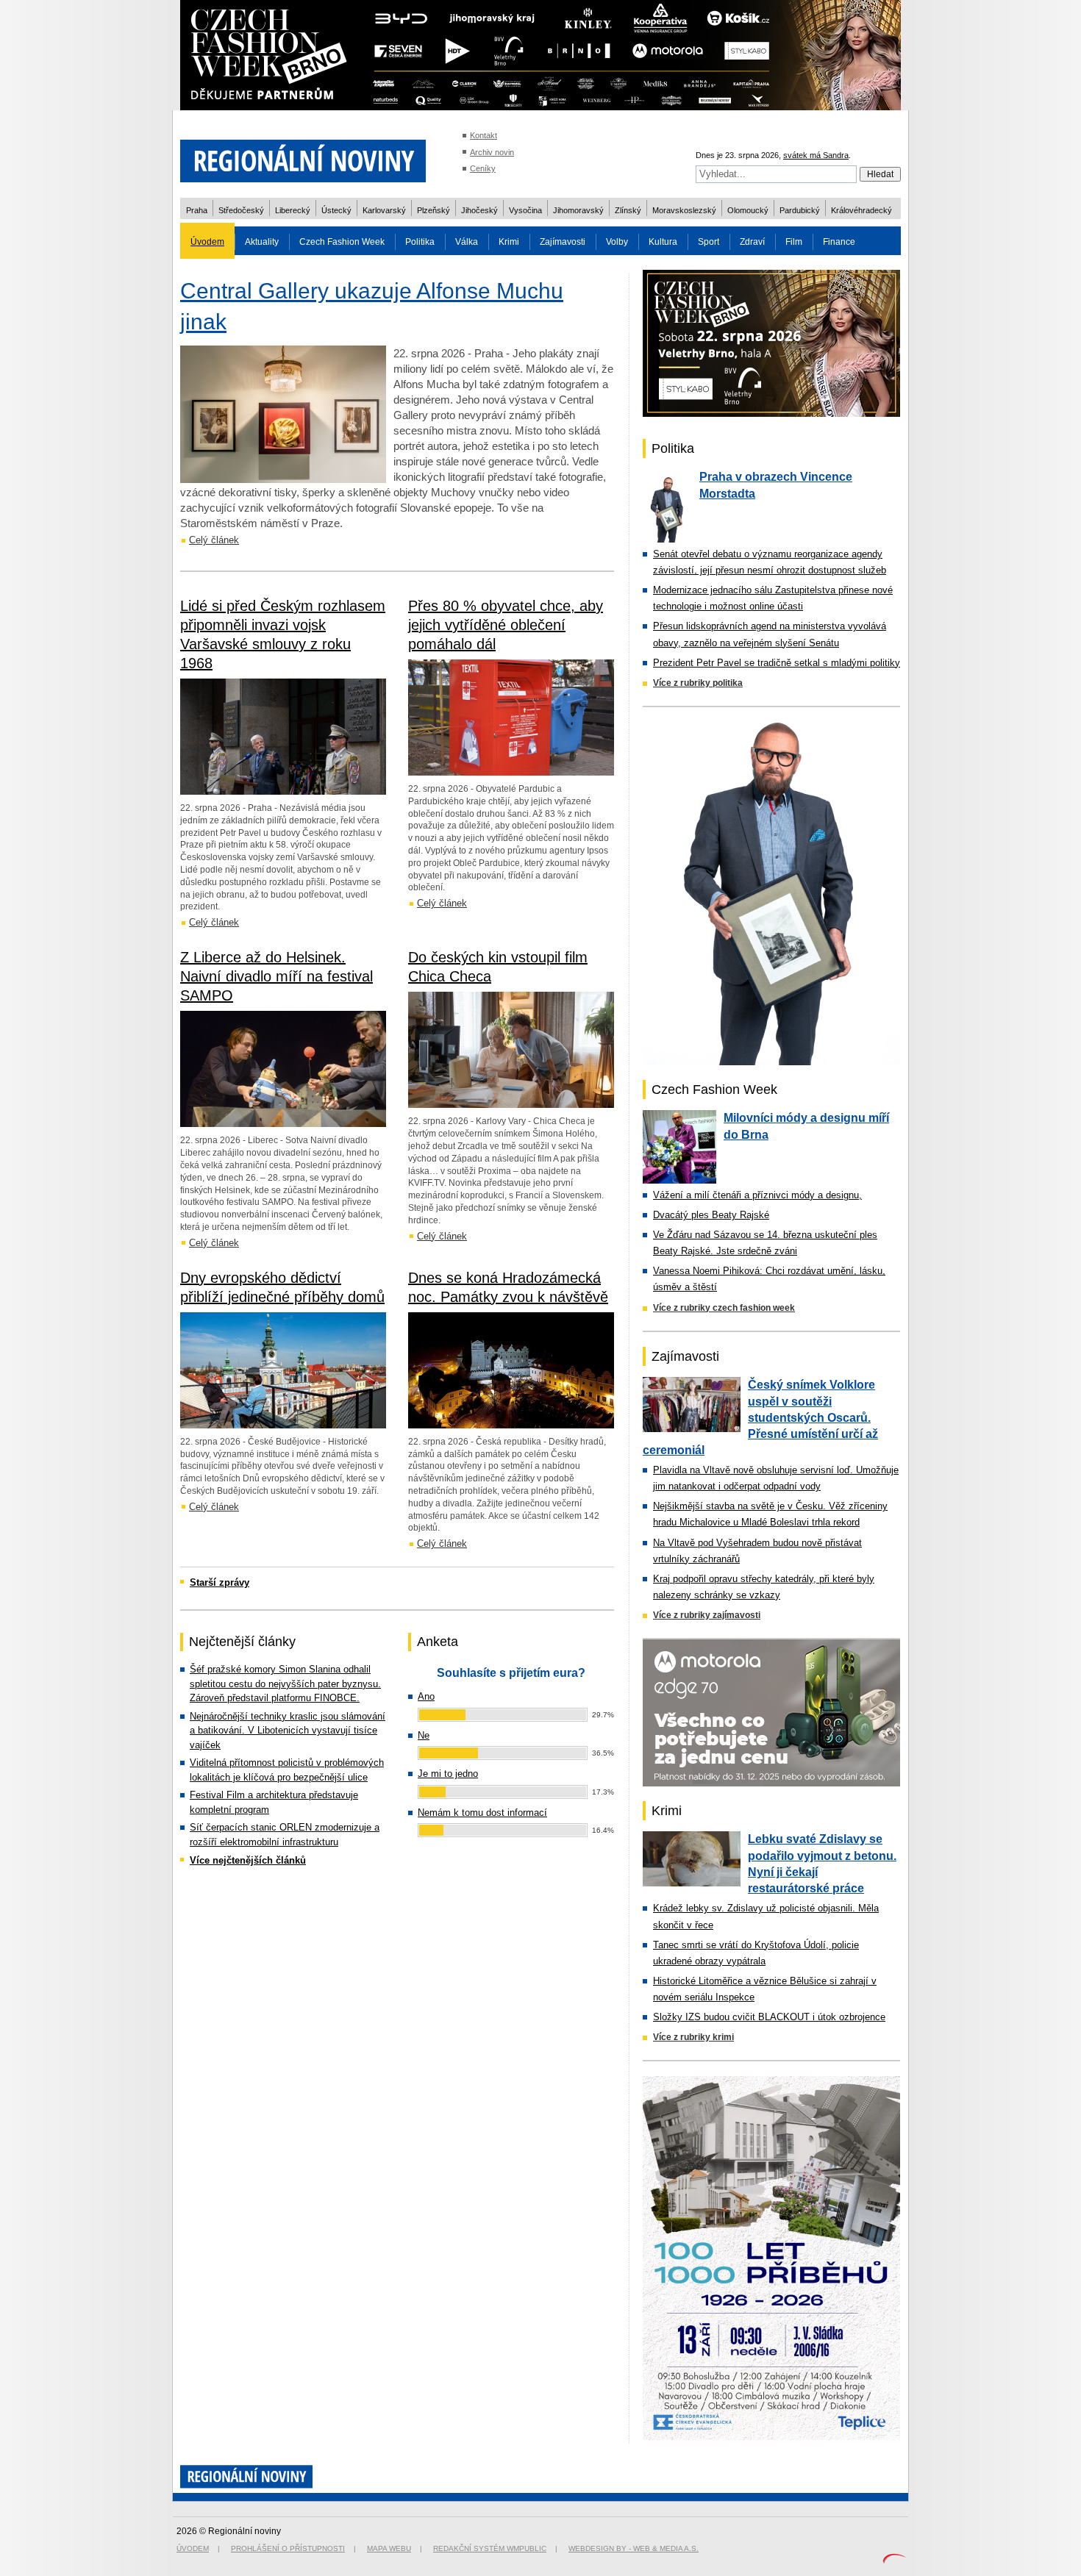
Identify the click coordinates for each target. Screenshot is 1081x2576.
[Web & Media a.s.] (894, 2560)
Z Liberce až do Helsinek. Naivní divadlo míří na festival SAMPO (277, 976)
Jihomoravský (578, 210)
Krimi (509, 242)
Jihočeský (479, 210)
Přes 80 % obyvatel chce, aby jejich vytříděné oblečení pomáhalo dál (506, 625)
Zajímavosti (563, 242)
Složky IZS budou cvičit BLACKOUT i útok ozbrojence (769, 2017)
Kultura (663, 242)
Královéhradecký (861, 210)
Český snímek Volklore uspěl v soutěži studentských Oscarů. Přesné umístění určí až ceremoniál (760, 1417)
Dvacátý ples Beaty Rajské (711, 1215)
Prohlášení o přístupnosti (288, 2548)
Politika (420, 242)
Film (794, 242)
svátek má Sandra (816, 155)
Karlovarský (384, 210)
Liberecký (293, 210)
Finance (839, 242)
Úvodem (207, 242)
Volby (617, 242)
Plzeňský (434, 210)
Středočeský (241, 210)
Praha (197, 210)
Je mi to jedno (448, 1774)
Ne (424, 1735)
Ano (426, 1696)
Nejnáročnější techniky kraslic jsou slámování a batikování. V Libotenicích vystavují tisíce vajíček (288, 1731)
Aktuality (262, 242)
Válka (467, 242)
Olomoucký (748, 210)
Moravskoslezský (684, 210)
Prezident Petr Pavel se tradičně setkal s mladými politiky (777, 663)
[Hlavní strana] (303, 191)
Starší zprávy (220, 1582)
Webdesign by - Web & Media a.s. (634, 2548)
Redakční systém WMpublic (490, 2548)
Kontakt (484, 135)
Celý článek (214, 540)
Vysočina (525, 210)
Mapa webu (389, 2548)
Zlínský (628, 210)
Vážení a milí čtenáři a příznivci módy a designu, (757, 1195)
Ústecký (336, 210)
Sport (709, 242)
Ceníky (483, 168)
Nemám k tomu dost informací (482, 1813)
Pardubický (800, 210)
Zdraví (752, 242)
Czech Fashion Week (342, 242)
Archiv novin (492, 152)
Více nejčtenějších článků (248, 1860)
